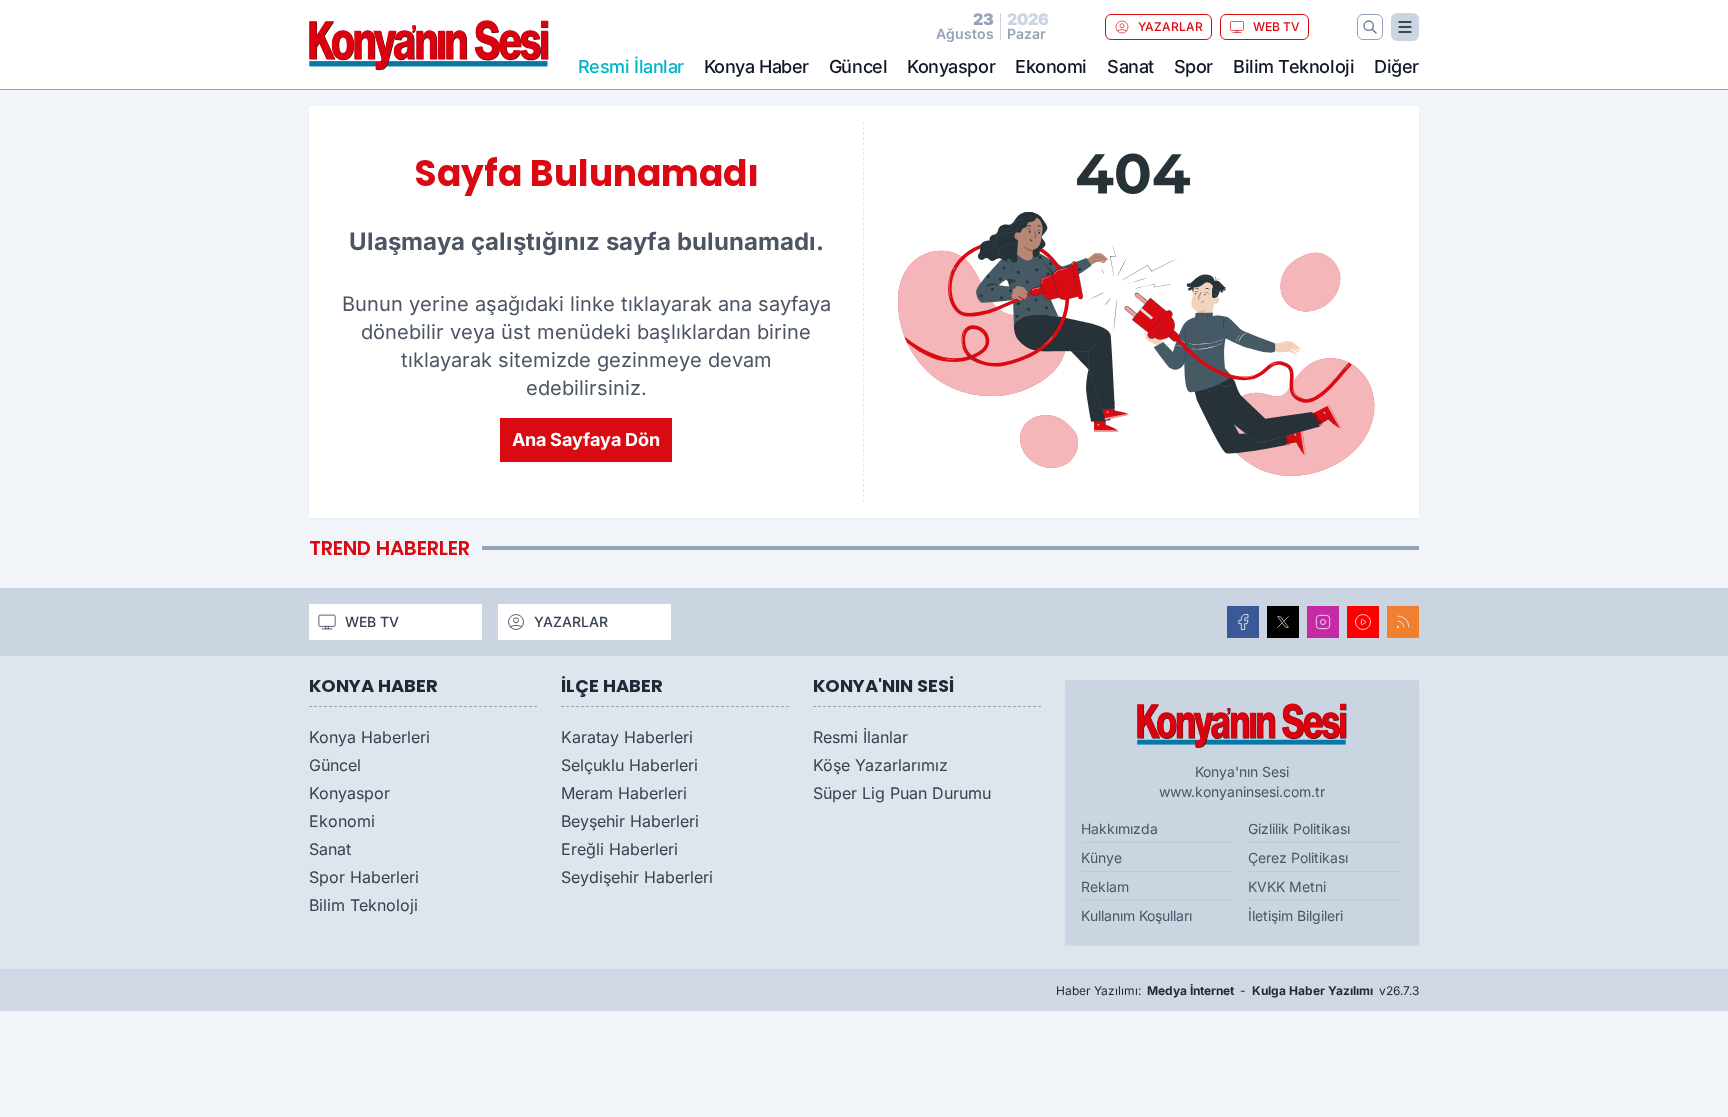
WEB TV (1276, 26)
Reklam (1105, 886)
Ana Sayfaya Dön (586, 439)
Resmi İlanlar (860, 737)
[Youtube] (1363, 622)
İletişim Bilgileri (1295, 915)
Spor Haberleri (364, 877)
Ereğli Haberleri (619, 849)
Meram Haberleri (624, 793)
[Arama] (1370, 27)
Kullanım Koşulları (1136, 915)
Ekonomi (1051, 66)
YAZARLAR (1170, 26)
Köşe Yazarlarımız (880, 765)
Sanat (1130, 66)
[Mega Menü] (1405, 27)
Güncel (858, 66)
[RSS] (1403, 622)
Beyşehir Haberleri (630, 821)
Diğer (1396, 66)
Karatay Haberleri (627, 737)
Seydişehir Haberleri (637, 877)
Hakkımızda (1119, 828)
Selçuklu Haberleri (629, 765)
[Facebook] (1243, 622)
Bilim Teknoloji (1293, 66)
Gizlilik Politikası (1299, 828)
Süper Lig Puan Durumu (902, 793)
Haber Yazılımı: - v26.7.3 (1237, 990)
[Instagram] (1323, 622)
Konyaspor (951, 66)
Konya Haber (756, 66)
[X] (1283, 622)
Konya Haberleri (369, 737)
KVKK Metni (1287, 886)
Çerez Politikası (1298, 857)
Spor (1193, 66)
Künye (1101, 857)
